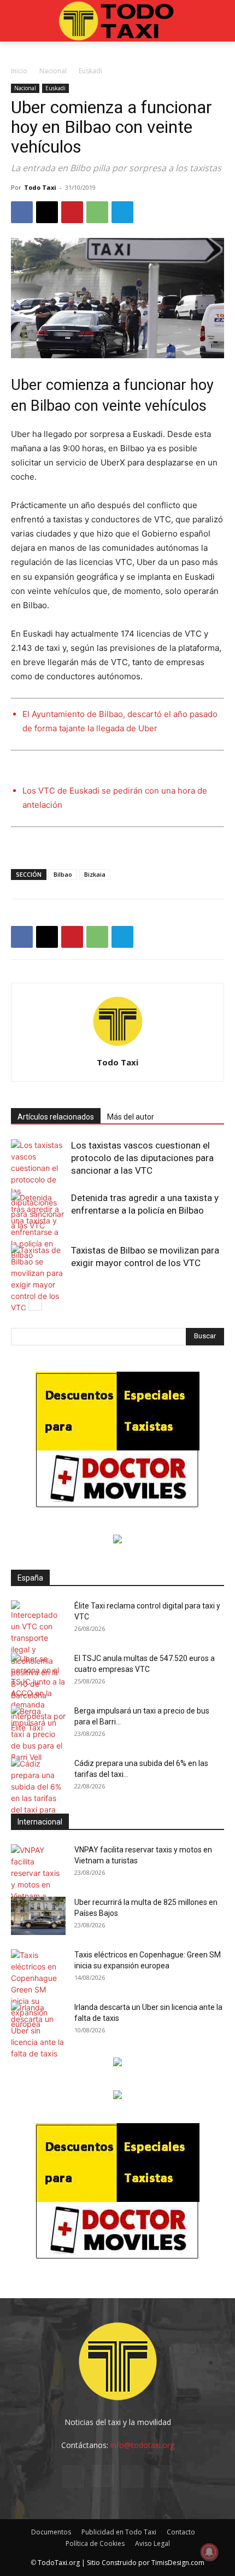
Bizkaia (95, 874)
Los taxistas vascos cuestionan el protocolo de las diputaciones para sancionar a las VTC (142, 1158)
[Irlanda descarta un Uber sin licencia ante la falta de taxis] (38, 2030)
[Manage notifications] (209, 2552)
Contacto (181, 2532)
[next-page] (35, 1304)
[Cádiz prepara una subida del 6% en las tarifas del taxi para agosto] (38, 1792)
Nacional (53, 71)
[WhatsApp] (97, 212)
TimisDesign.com (178, 2563)
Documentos (51, 2532)
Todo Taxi (40, 187)
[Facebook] (22, 212)
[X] (47, 212)
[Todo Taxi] (117, 21)
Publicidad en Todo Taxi (119, 2532)
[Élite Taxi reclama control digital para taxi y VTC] (38, 1651)
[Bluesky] (162, 2476)
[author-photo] (117, 1047)
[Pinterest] (72, 212)
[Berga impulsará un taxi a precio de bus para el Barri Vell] (38, 1734)
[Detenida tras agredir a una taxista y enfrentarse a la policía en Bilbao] (38, 1226)
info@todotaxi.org (142, 2445)
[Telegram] (122, 212)
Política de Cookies (95, 2543)
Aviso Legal (152, 2543)
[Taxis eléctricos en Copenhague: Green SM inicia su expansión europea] (38, 1989)
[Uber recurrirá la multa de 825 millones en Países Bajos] (38, 1916)
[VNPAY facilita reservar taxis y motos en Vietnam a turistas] (38, 1879)
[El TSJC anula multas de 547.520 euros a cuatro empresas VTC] (38, 1693)
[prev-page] (18, 1304)
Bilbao (63, 874)
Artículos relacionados (56, 1117)
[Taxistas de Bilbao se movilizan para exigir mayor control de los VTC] (38, 1279)
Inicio (19, 71)
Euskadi (90, 71)
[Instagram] (103, 2476)
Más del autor (131, 1117)
